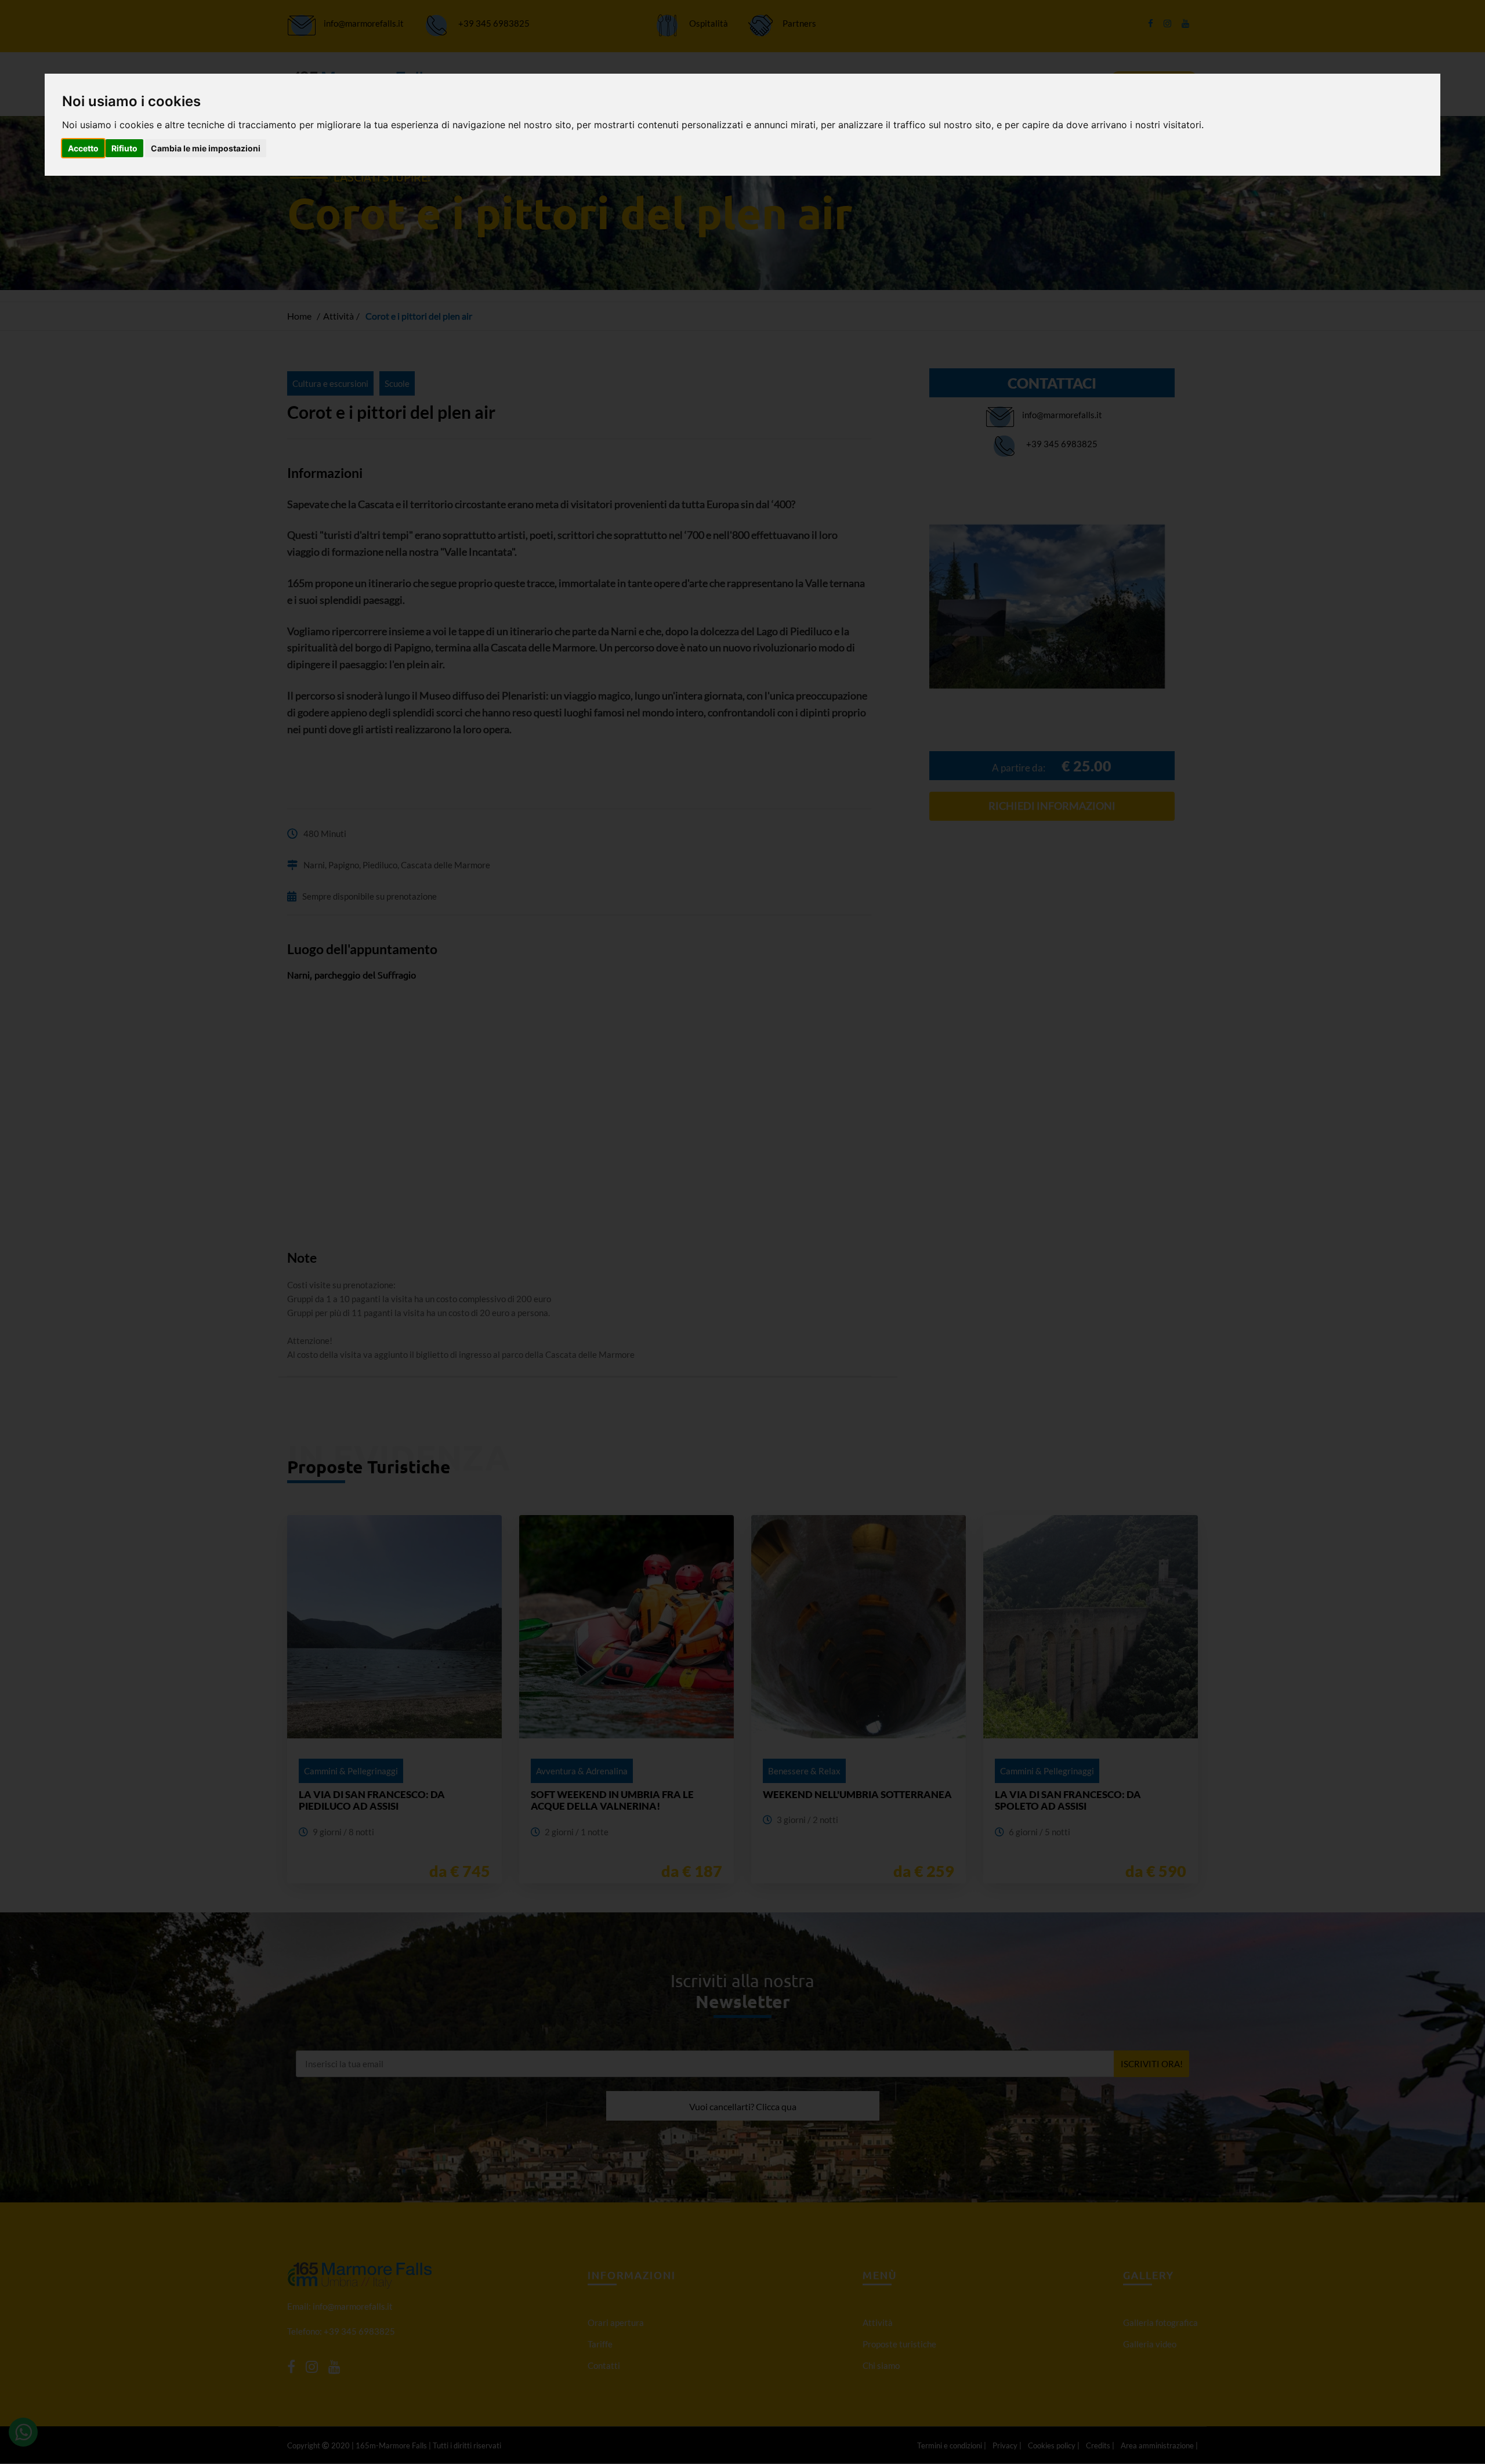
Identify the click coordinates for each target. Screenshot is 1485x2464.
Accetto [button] (83, 148)
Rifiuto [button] (124, 148)
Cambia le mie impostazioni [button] (206, 148)
